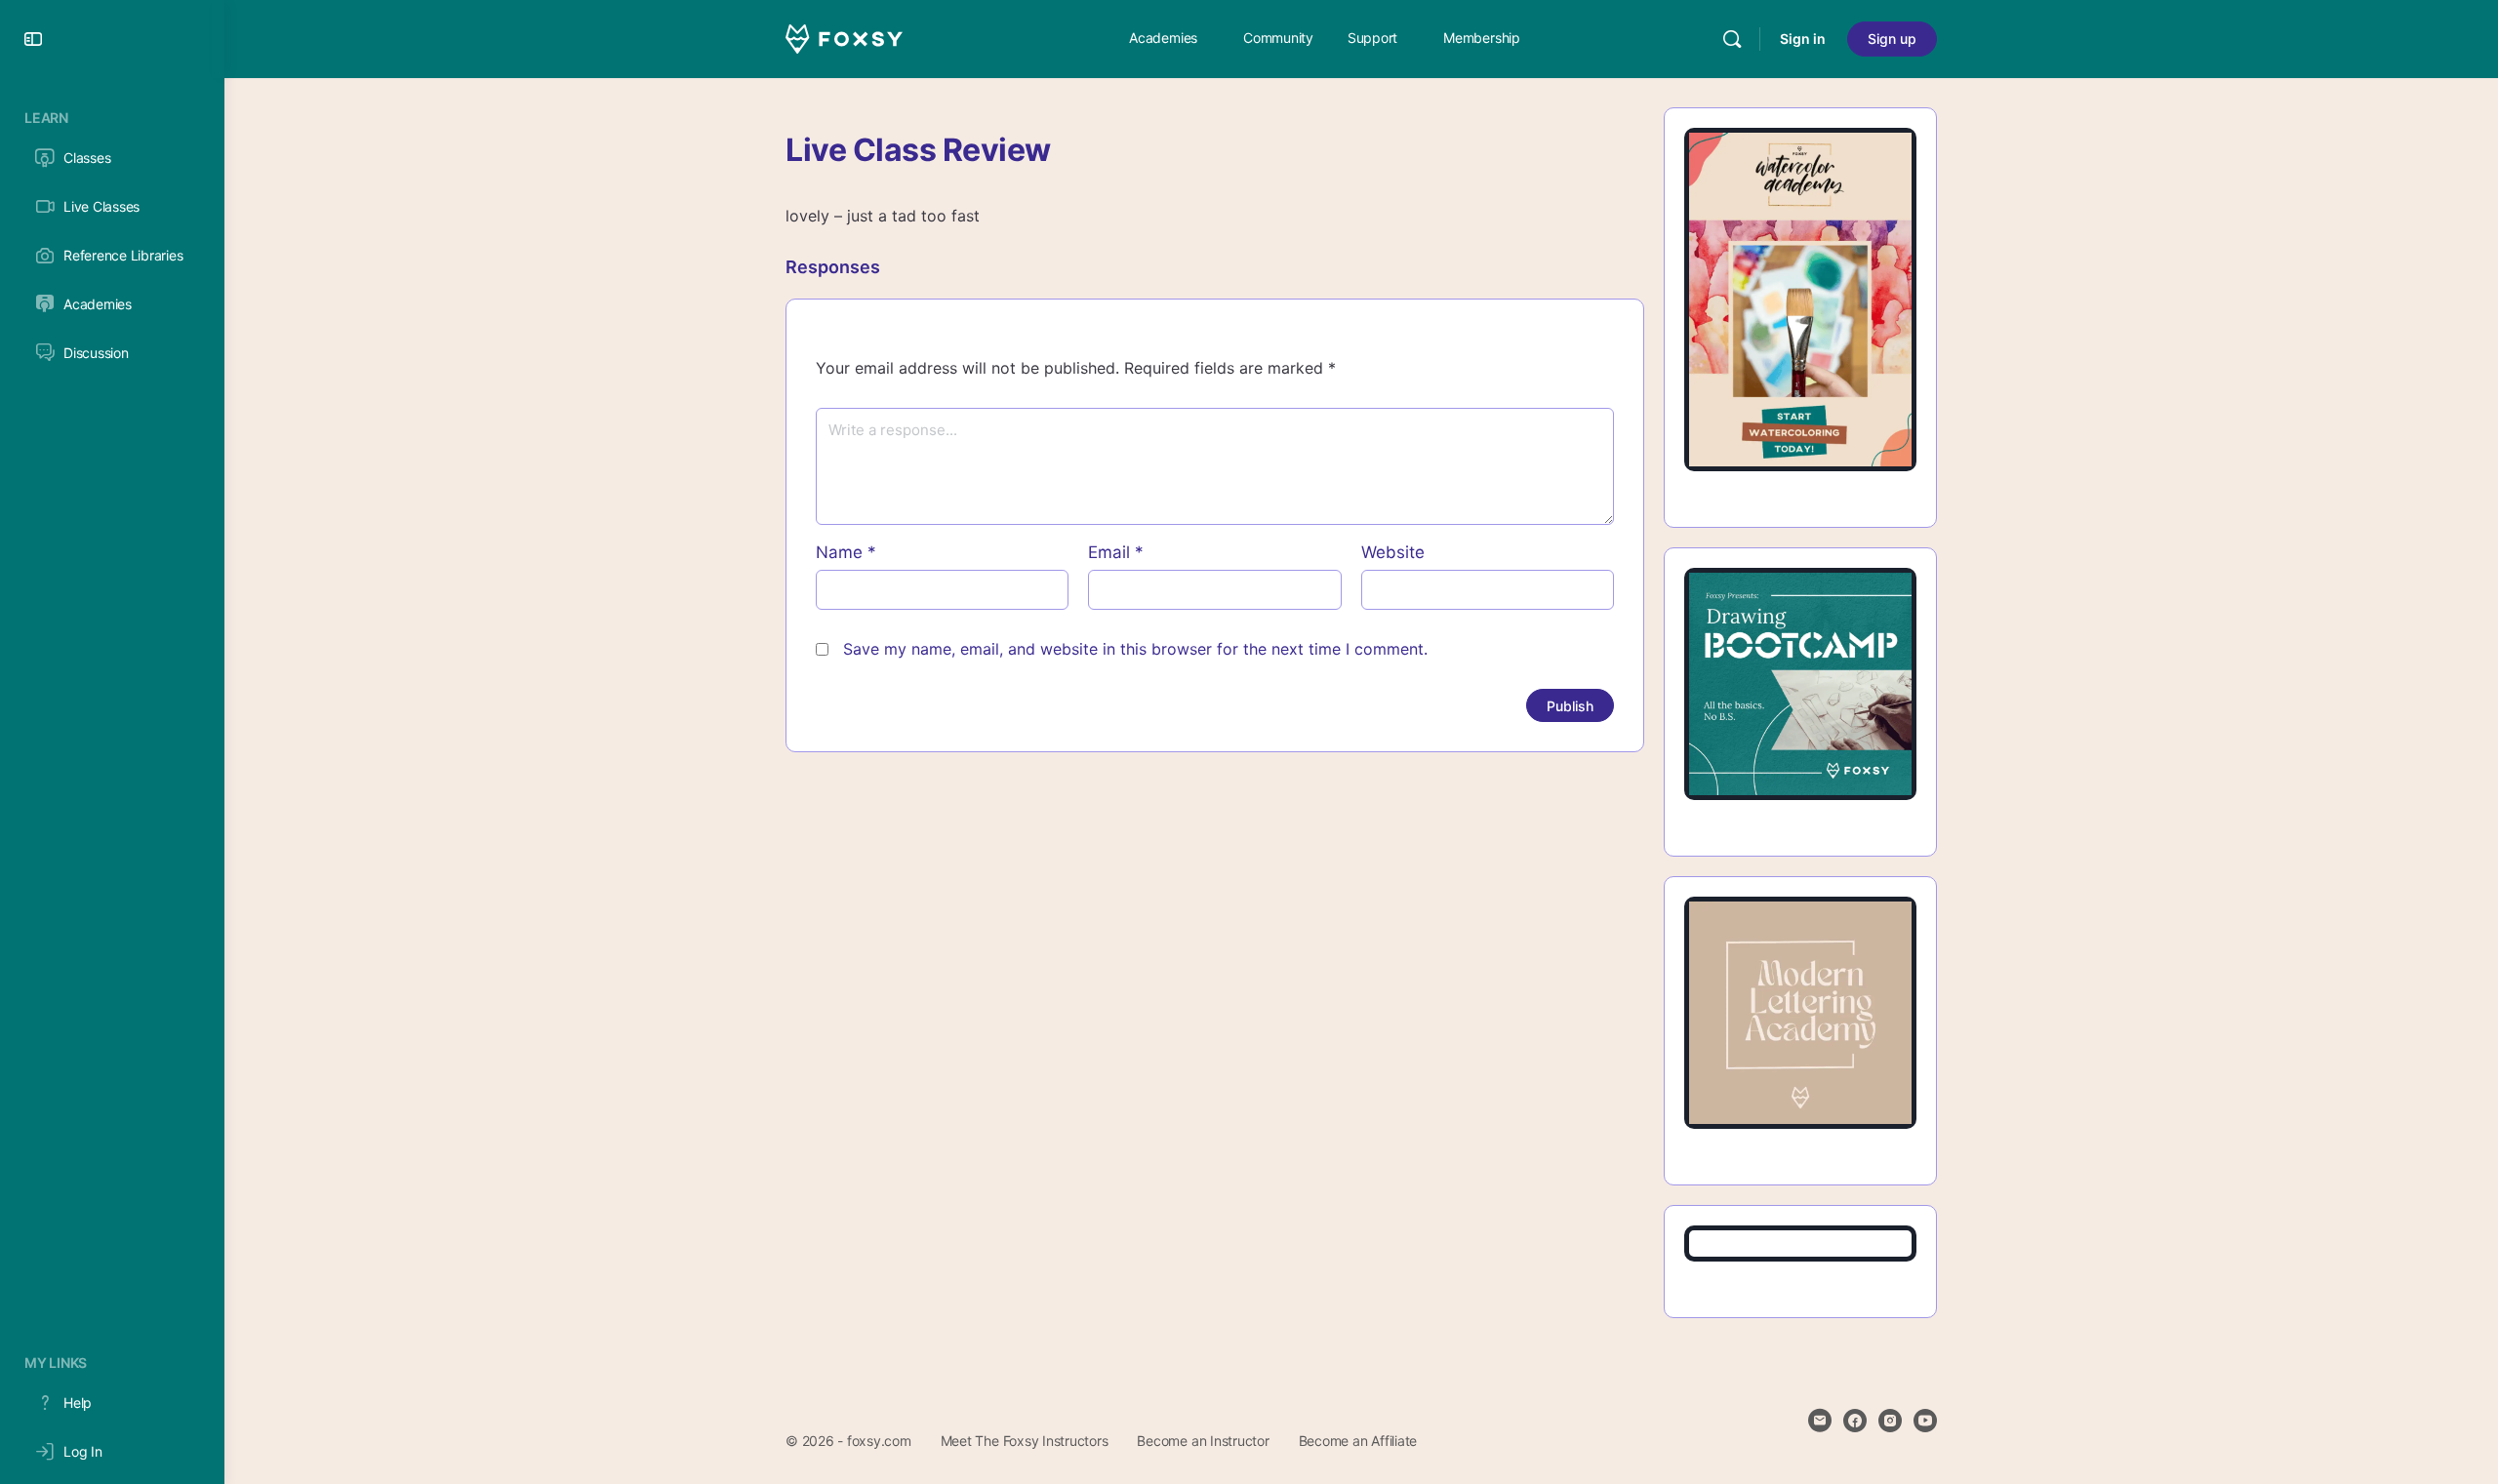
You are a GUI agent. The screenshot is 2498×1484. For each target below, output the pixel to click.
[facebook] (1855, 1421)
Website (1393, 552)
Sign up (1892, 39)
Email (1116, 552)
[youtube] (1925, 1421)
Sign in (1803, 39)
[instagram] (1890, 1421)
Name (846, 552)
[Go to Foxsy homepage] (844, 38)
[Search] (1732, 39)
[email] (1820, 1421)
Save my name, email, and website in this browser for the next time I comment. (1135, 649)
